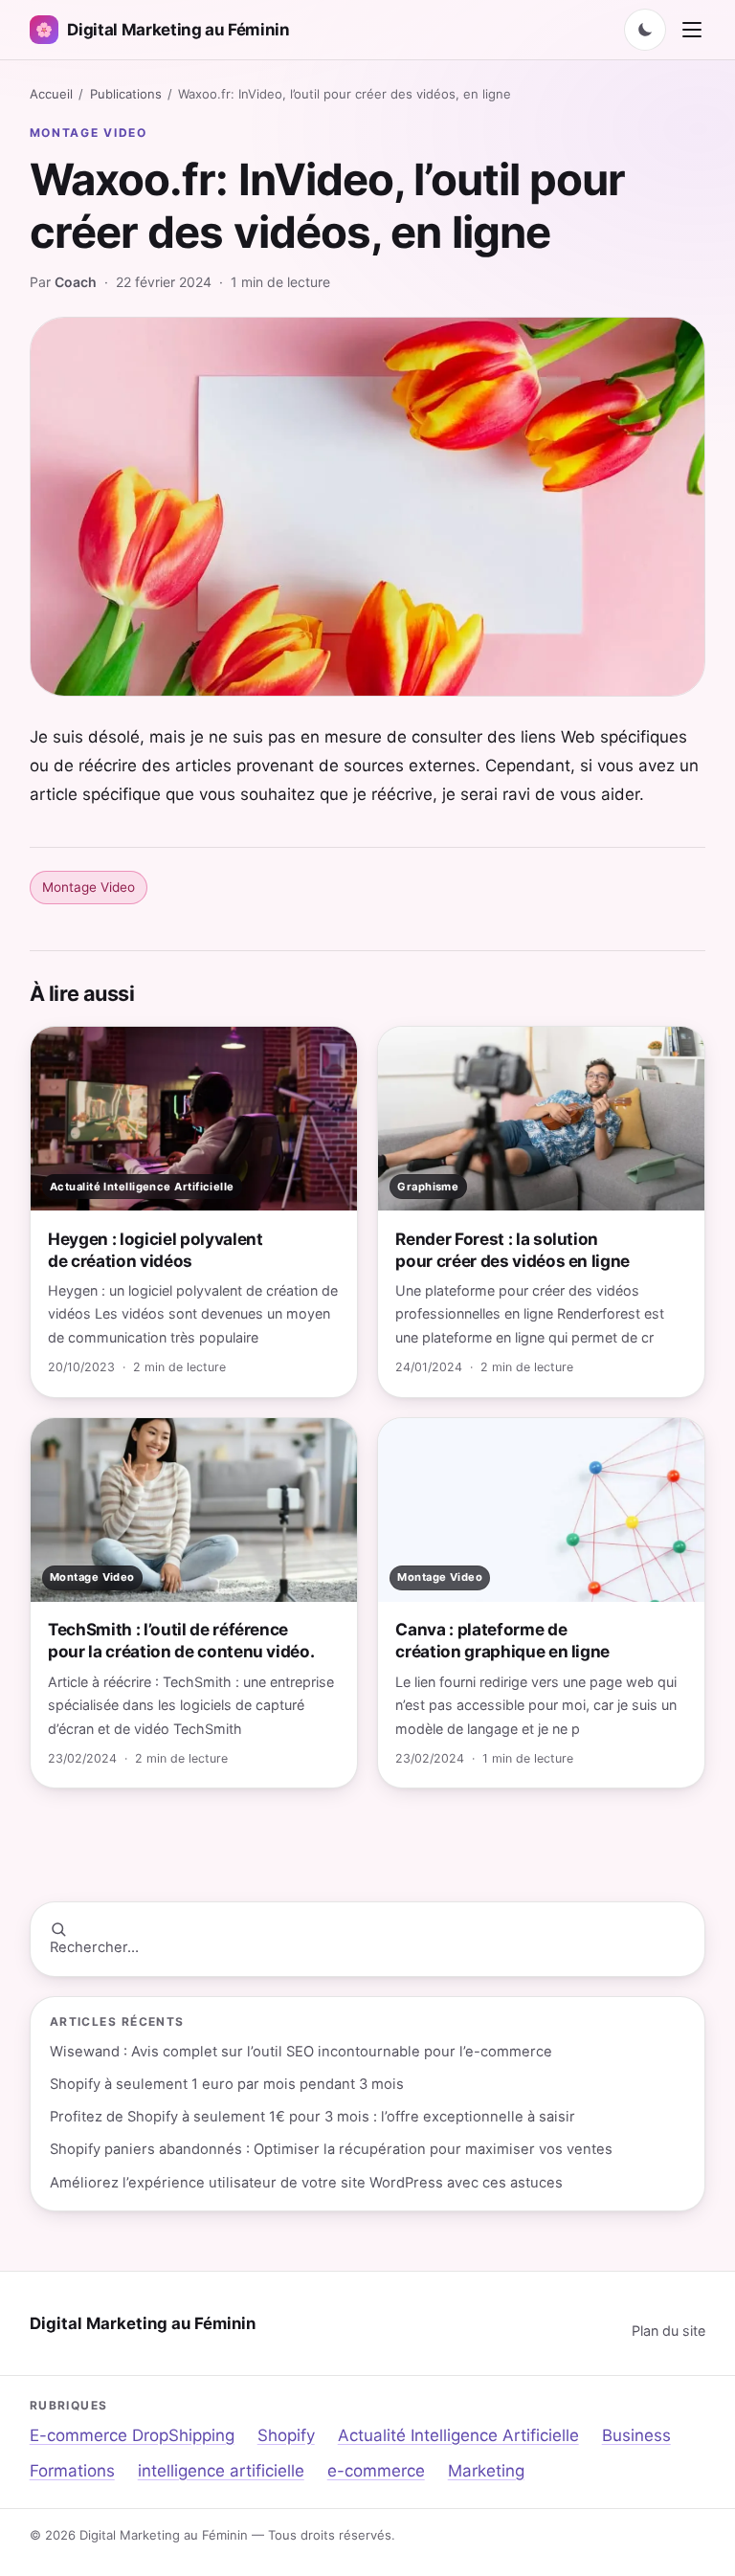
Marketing (486, 2471)
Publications (126, 94)
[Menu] (692, 30)
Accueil (51, 94)
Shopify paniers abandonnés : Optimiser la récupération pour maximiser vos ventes (331, 2149)
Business (636, 2435)
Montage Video (89, 133)
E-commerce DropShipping (132, 2435)
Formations (72, 2471)
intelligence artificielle (221, 2471)
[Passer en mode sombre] (645, 30)
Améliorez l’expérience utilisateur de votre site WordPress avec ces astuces (306, 2183)
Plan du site (668, 2331)
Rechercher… (94, 1947)
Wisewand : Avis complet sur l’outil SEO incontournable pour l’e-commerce (301, 2052)
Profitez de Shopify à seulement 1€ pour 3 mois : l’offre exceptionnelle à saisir (312, 2117)
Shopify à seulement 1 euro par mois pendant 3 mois (227, 2084)
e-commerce (376, 2471)
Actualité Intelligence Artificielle (458, 2435)
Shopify (286, 2435)
